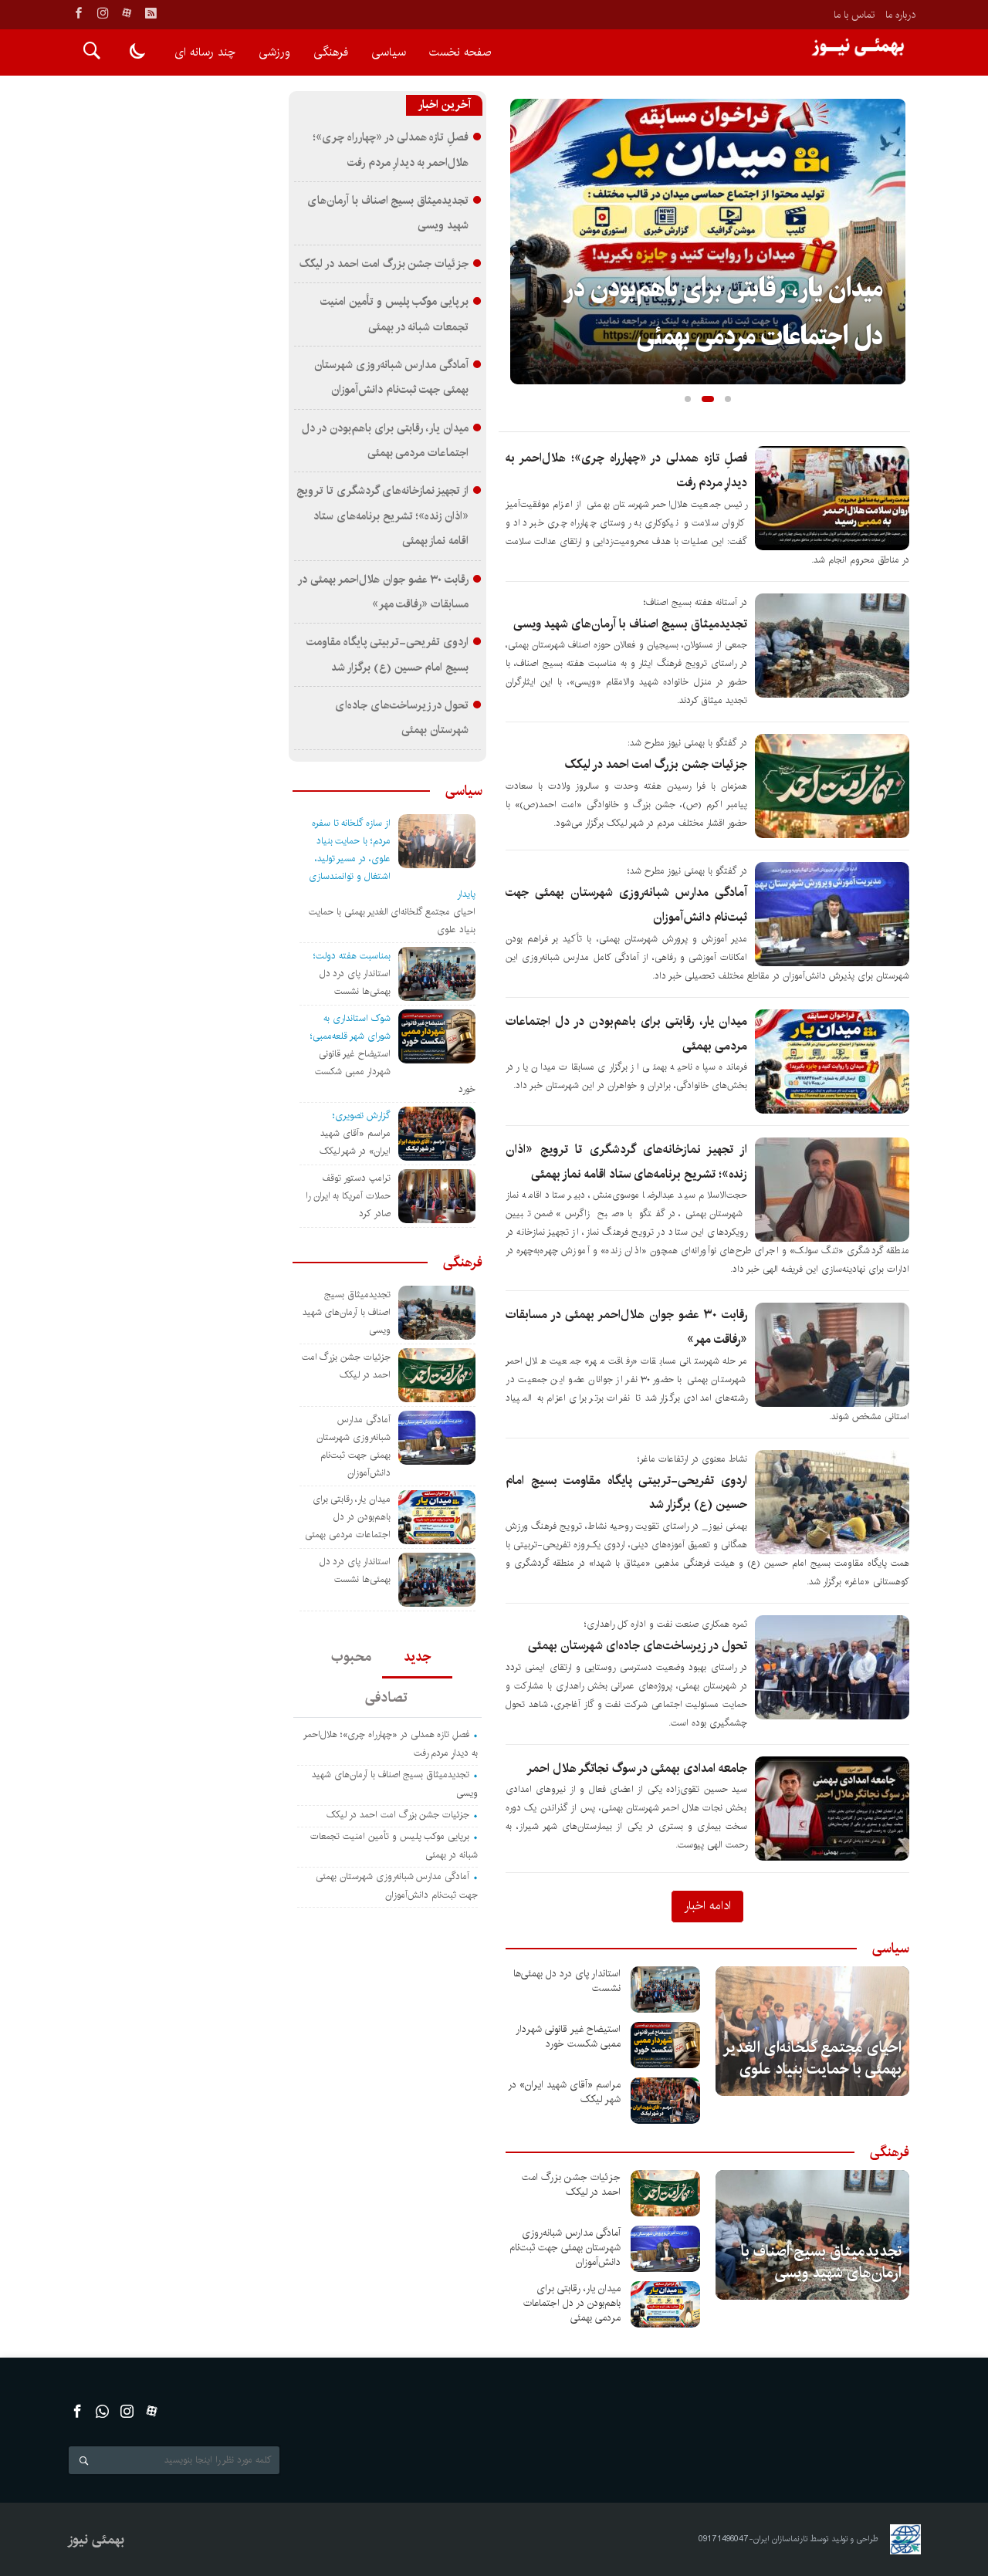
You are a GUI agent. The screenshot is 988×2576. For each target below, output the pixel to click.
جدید (417, 1657)
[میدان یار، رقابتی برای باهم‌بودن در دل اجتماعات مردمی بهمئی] (665, 2304)
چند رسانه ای (205, 52)
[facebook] (79, 13)
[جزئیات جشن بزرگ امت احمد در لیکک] (665, 2193)
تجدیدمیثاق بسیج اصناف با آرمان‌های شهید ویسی (630, 624)
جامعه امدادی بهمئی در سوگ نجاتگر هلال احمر (637, 1768)
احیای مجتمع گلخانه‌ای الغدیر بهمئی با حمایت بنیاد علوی (813, 2059)
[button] (688, 399)
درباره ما (900, 15)
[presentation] (522, 217)
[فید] (151, 13)
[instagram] (103, 13)
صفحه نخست (460, 52)
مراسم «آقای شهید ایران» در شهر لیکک (564, 2092)
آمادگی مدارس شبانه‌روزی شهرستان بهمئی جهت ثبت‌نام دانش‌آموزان (565, 2248)
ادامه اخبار (707, 1905)
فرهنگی (331, 52)
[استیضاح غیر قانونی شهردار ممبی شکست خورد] (665, 2045)
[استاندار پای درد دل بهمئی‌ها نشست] (665, 1989)
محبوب (351, 1657)
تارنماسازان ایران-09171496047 (753, 2539)
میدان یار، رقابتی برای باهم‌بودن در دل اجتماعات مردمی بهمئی (572, 2303)
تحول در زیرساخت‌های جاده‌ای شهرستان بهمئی (638, 1646)
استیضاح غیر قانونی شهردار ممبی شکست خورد (568, 2037)
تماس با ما (854, 15)
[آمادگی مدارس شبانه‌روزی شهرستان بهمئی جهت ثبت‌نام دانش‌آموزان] (665, 2249)
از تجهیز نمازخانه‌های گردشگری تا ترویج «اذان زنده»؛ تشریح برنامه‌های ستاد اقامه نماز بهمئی (382, 516)
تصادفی (386, 1698)
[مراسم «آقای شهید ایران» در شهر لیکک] (665, 2101)
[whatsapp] (102, 2411)
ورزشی (274, 52)
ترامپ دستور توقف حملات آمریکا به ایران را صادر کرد (348, 1196)
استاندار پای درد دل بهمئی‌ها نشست (567, 1981)
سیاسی (389, 52)
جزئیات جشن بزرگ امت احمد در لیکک (656, 764)
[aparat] (127, 13)
